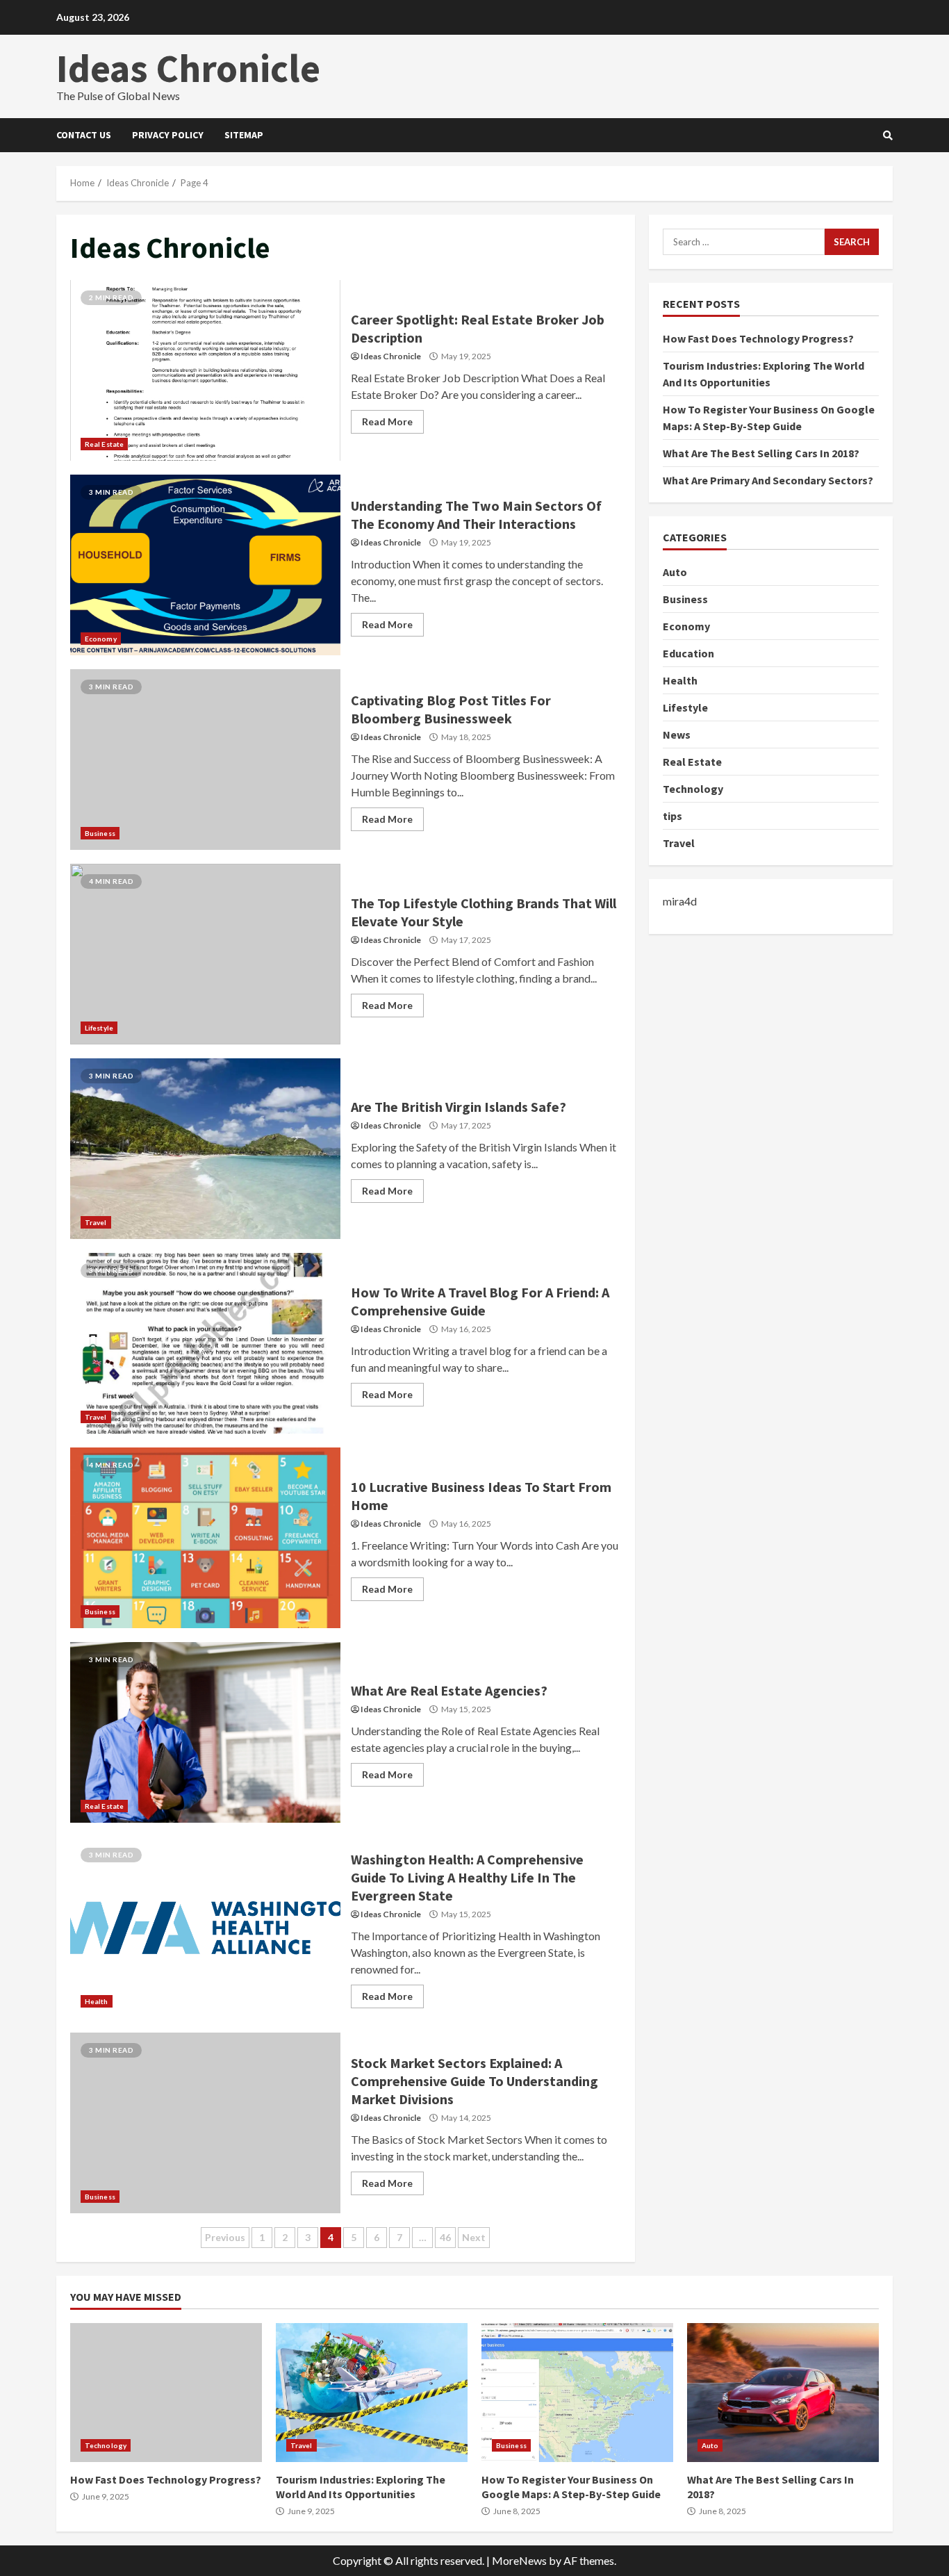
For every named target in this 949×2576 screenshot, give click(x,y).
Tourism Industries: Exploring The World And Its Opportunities (372, 2393)
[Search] (888, 136)
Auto (675, 572)
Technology (693, 789)
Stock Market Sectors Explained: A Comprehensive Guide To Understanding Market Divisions (205, 2123)
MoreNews (519, 2560)
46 (445, 2237)
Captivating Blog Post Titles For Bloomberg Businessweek (205, 760)
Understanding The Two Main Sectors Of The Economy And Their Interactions (205, 565)
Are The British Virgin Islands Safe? (205, 1149)
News (677, 735)
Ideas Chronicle (188, 68)
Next (474, 2237)
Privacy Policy (168, 135)
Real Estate (104, 444)
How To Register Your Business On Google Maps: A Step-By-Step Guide (577, 2393)
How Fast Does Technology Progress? (758, 338)
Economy (101, 639)
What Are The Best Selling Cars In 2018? (761, 453)
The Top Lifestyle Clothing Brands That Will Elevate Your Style (205, 954)
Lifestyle (99, 1028)
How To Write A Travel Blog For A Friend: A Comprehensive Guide (205, 1343)
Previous (225, 2237)
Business (100, 833)
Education (688, 653)
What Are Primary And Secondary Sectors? (768, 480)
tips (672, 816)
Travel (96, 1222)
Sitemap (244, 135)
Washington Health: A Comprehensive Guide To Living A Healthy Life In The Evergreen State (205, 1928)
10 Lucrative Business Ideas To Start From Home (205, 1538)
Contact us (84, 135)
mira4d (680, 901)
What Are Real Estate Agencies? (205, 1732)
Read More (387, 421)
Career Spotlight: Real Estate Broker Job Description (205, 370)
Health (97, 2001)
